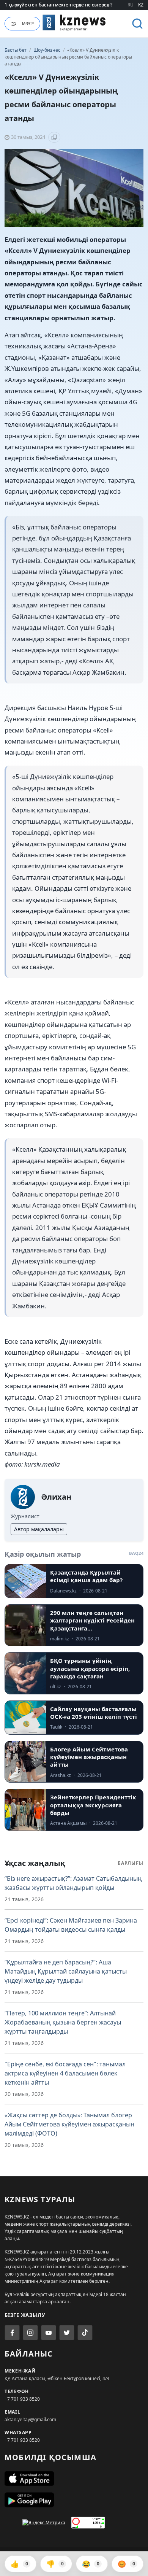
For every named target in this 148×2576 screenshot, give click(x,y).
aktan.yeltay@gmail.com (30, 2419)
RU (131, 5)
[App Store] (74, 2479)
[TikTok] (85, 2333)
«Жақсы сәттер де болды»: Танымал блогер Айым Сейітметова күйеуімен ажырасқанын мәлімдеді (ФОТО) (69, 2124)
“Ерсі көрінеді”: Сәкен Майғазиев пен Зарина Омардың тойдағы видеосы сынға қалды (71, 1925)
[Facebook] (12, 2333)
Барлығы (131, 1863)
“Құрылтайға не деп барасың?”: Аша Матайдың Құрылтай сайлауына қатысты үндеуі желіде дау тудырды (66, 1971)
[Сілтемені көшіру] (54, 137)
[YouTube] (49, 2333)
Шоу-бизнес (47, 50)
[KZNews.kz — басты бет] (74, 22)
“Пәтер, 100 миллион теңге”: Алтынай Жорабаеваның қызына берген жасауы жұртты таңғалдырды (63, 2022)
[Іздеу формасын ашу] (137, 24)
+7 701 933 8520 (22, 2399)
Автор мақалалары (39, 1529)
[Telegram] (67, 2333)
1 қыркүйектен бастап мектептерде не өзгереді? (58, 5)
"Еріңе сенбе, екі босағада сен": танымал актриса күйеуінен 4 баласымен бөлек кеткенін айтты (65, 2073)
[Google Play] (74, 2500)
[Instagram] (30, 2333)
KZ (141, 5)
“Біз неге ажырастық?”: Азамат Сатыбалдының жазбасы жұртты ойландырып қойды (73, 1883)
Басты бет (16, 50)
